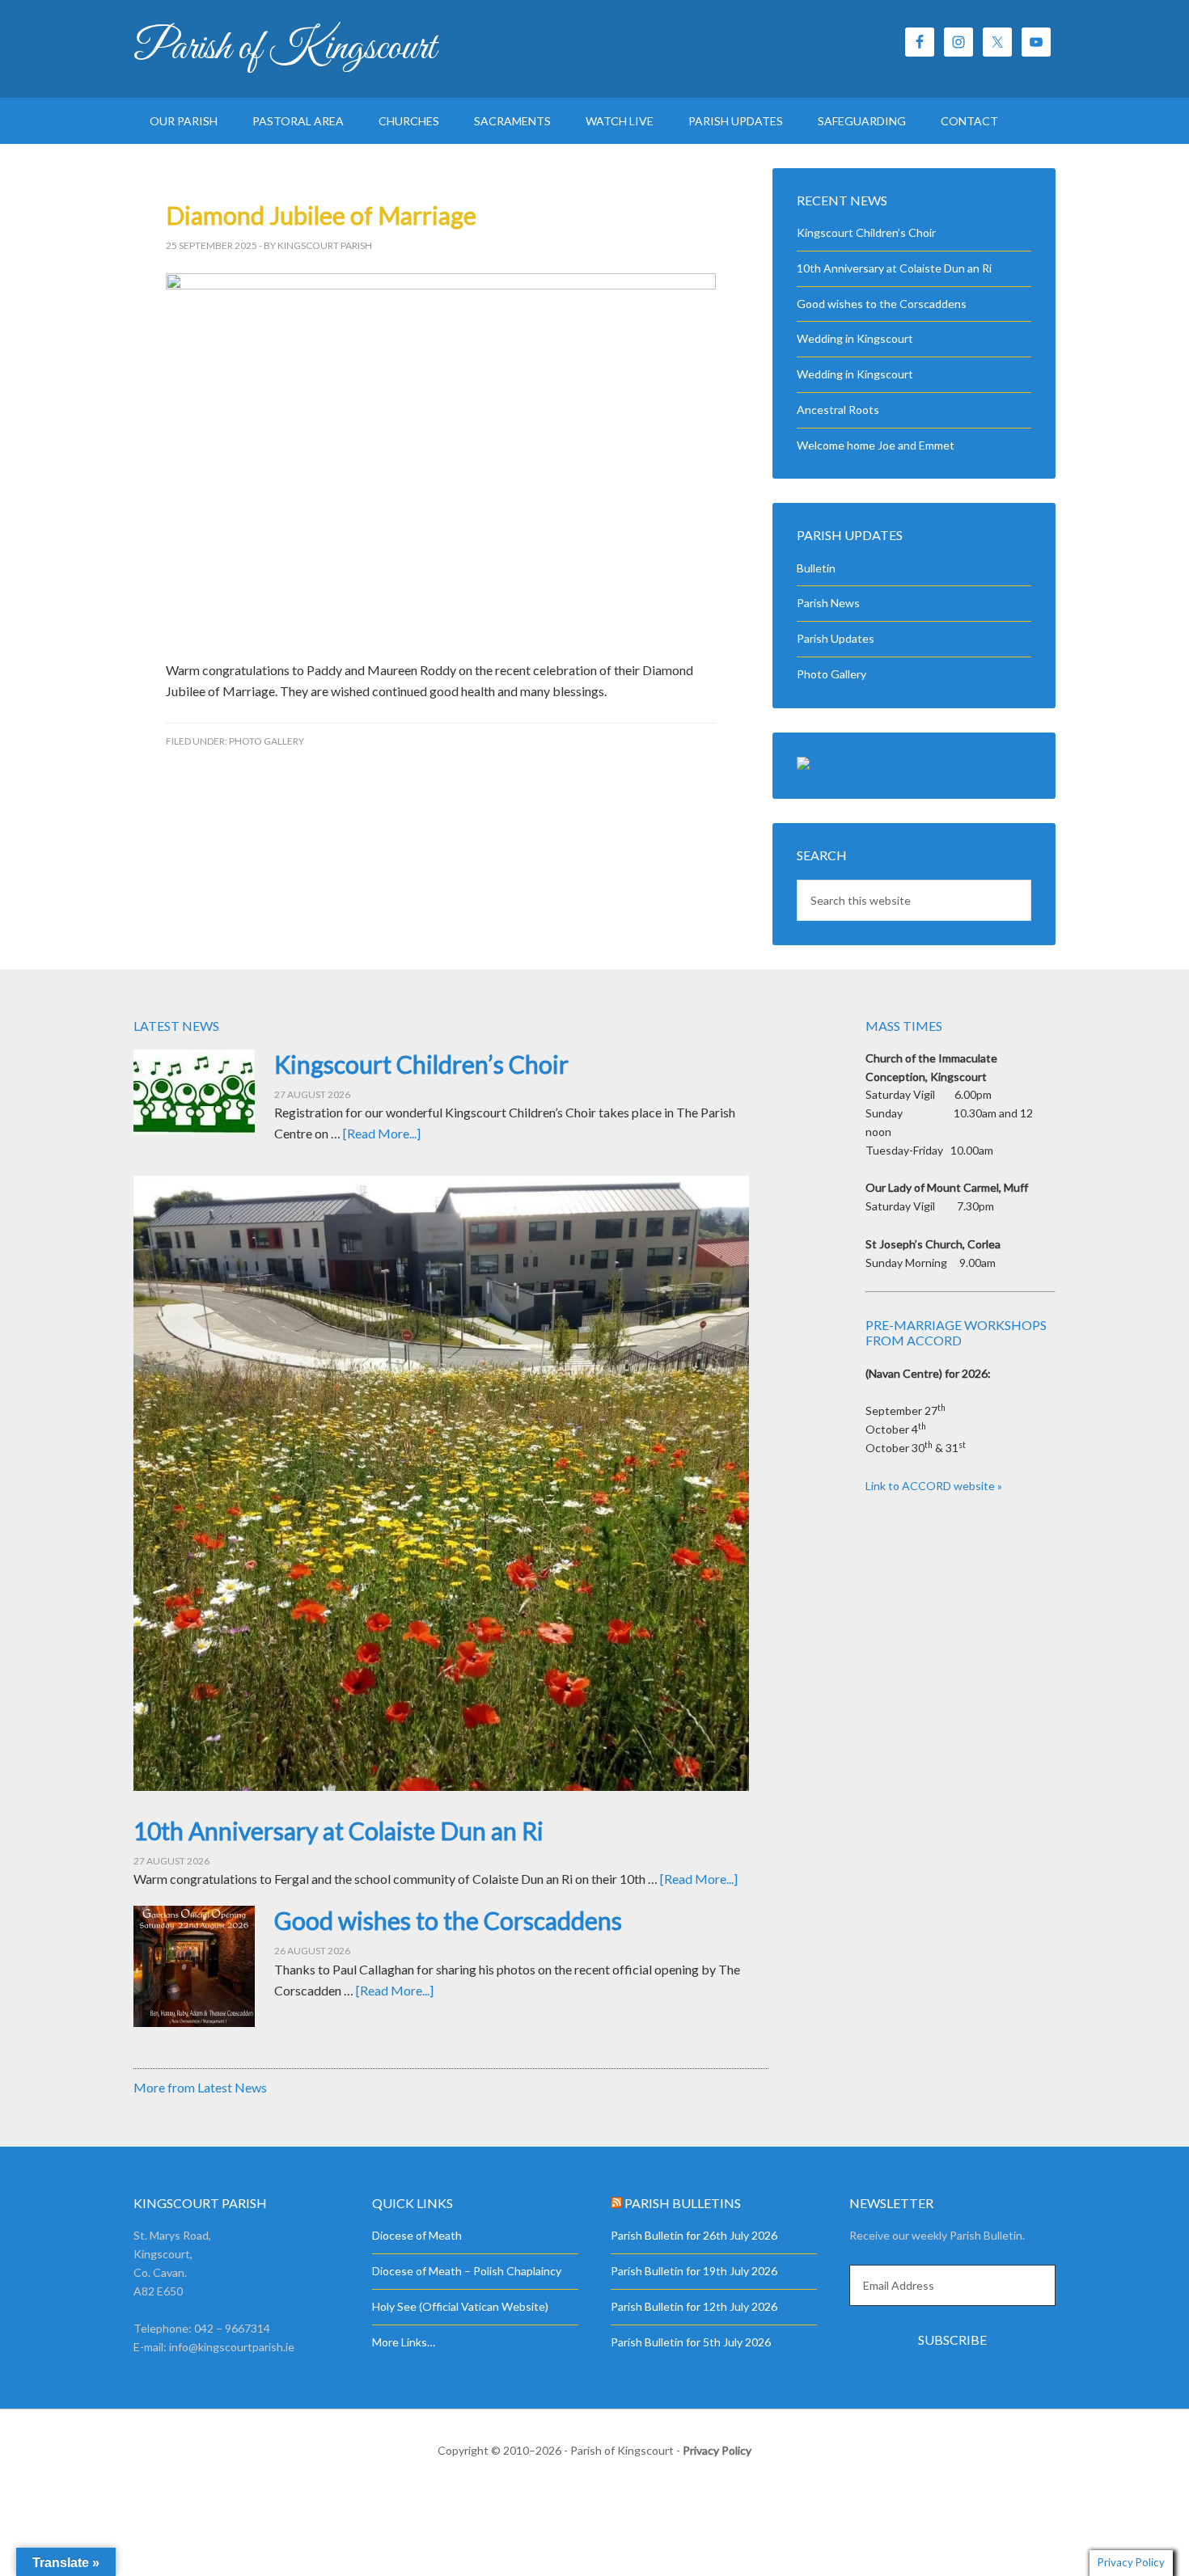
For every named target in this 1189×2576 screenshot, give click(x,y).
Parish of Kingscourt (285, 49)
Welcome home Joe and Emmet (876, 445)
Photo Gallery (267, 741)
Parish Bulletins (683, 2203)
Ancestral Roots (838, 410)
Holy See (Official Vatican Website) (460, 2306)
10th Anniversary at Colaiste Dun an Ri (894, 268)
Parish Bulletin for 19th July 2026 (694, 2271)
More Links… (404, 2342)
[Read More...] (382, 1133)
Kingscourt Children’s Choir (866, 232)
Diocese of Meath (417, 2235)
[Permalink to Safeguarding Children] (859, 765)
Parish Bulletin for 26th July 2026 (694, 2235)
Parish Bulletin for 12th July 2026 (694, 2306)
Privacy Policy (717, 2450)
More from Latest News (200, 2087)
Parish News (828, 603)
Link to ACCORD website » (934, 1486)
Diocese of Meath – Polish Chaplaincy (467, 2271)
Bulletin (816, 568)
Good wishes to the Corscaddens (882, 304)
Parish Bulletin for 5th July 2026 (691, 2342)
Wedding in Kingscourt (855, 338)
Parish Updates (836, 638)
